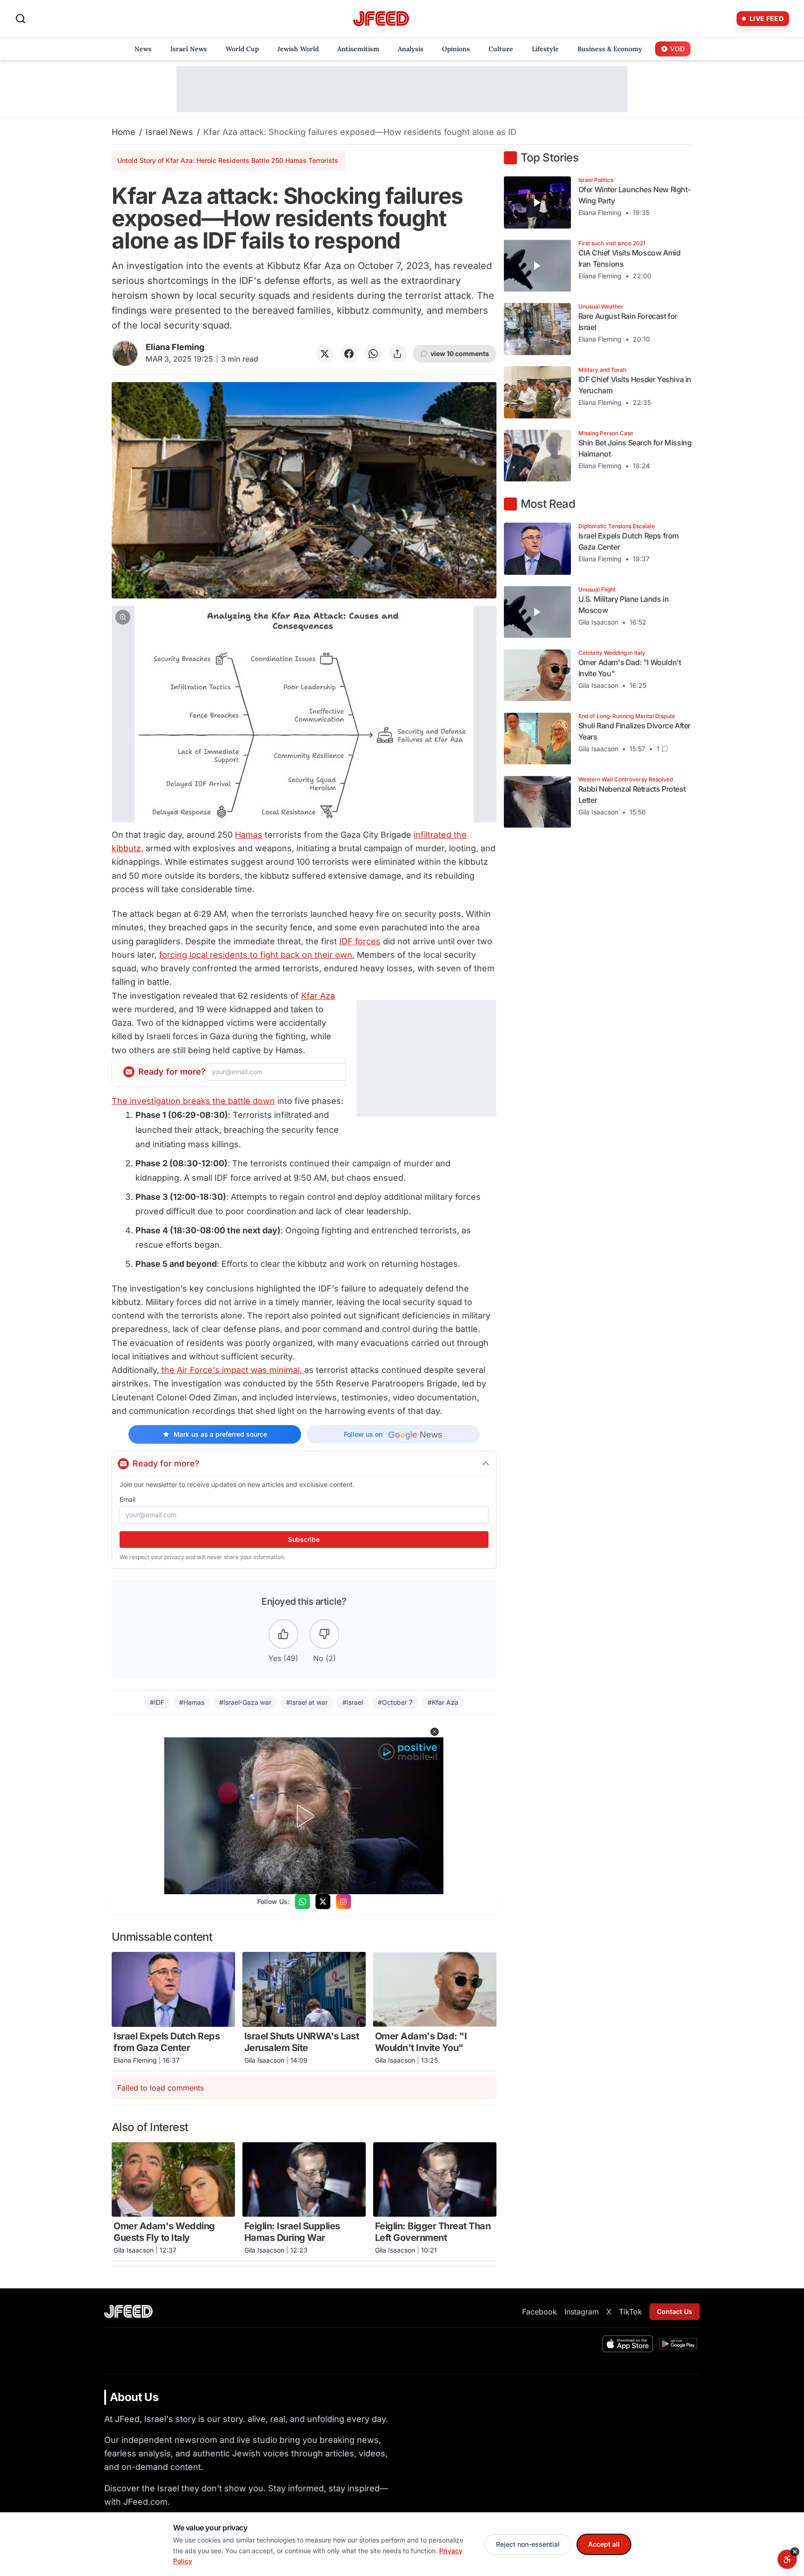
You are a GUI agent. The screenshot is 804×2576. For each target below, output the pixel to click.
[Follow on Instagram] (343, 1902)
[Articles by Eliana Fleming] (125, 353)
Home (124, 132)
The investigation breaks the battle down (193, 1101)
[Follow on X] (323, 1902)
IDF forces (360, 941)
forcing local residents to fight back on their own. (257, 955)
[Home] (381, 19)
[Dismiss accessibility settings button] (795, 2552)
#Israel (353, 1702)
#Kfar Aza (443, 1702)
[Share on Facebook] (349, 354)
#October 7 (395, 1702)
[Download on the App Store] (628, 2344)
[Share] (397, 354)
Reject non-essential (528, 2544)
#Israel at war (307, 1702)
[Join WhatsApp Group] (302, 1902)
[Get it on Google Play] (678, 2344)
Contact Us (675, 2311)
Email (127, 1499)
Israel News (169, 132)
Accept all (604, 2544)
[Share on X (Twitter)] (325, 354)
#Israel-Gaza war (245, 1702)
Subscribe (304, 1539)
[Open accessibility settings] (787, 2559)
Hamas (249, 835)
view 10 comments (460, 353)
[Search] (20, 19)
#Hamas (192, 1702)
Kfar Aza (318, 996)
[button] (304, 714)
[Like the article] (283, 1634)
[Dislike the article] (324, 1634)
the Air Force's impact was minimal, (232, 1370)
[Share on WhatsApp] (373, 354)
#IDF (157, 1702)
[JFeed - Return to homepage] (128, 2311)
